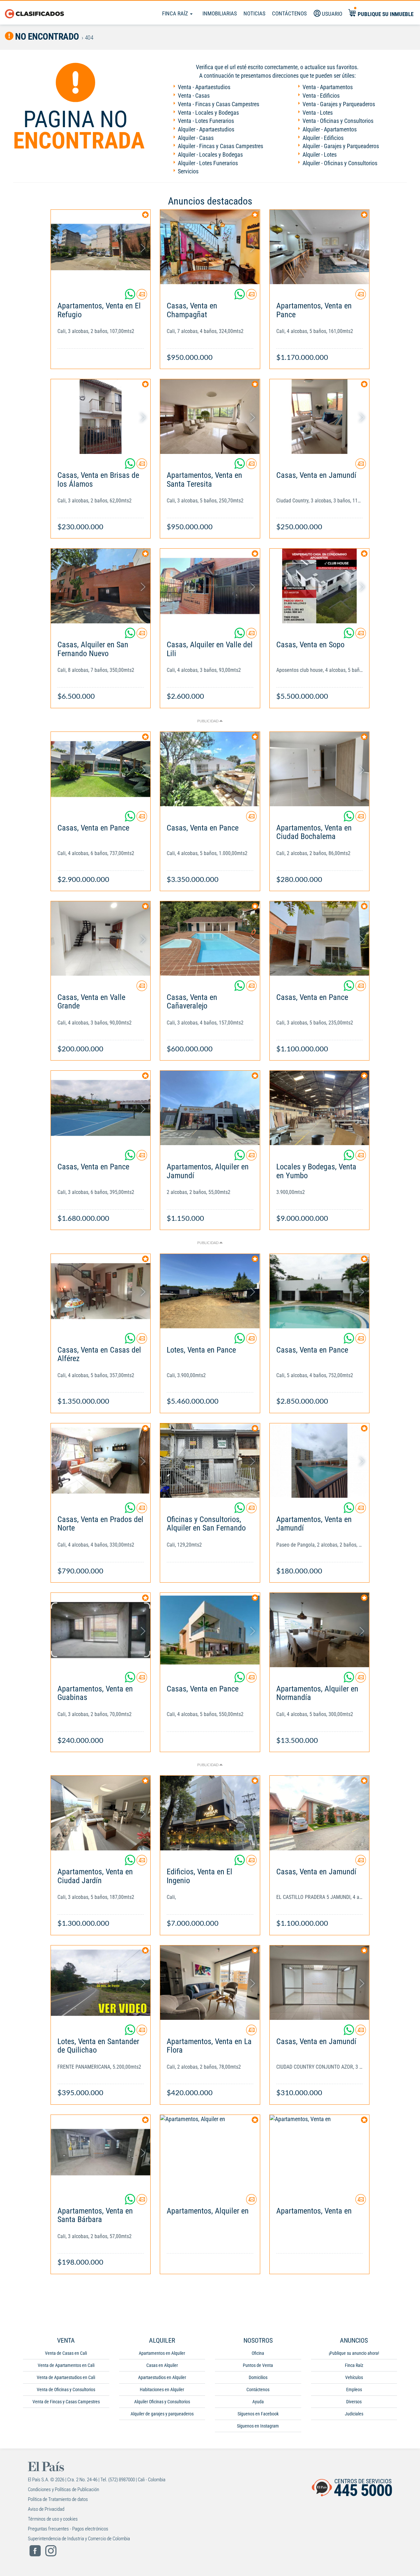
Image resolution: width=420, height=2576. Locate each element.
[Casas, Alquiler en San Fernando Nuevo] (101, 586)
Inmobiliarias (220, 13)
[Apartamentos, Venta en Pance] (319, 247)
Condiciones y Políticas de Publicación (63, 2489)
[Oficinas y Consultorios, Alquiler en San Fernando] (210, 1461)
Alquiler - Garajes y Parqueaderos (341, 146)
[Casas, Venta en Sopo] (319, 586)
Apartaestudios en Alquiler (162, 2377)
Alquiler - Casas (196, 138)
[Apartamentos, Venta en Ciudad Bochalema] (319, 769)
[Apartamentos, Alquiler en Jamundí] (210, 1108)
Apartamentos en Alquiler (162, 2353)
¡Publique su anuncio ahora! (354, 2353)
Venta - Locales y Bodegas (208, 113)
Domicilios (258, 2377)
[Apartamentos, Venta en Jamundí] (319, 1461)
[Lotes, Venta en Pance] (210, 1291)
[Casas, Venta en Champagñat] (210, 247)
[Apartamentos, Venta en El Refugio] (101, 247)
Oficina (258, 2353)
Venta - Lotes (318, 113)
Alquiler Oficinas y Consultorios (162, 2402)
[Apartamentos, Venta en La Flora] (210, 1983)
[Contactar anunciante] (142, 297)
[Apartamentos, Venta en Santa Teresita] (210, 416)
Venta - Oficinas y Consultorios (338, 121)
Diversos (354, 2402)
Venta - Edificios (321, 96)
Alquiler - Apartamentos (330, 129)
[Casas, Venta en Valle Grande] (101, 938)
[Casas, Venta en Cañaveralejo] (210, 938)
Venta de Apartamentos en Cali (66, 2365)
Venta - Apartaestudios (204, 87)
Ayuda (258, 2402)
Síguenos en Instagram (258, 2426)
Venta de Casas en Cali (66, 2353)
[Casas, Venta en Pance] (101, 769)
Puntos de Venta (258, 2365)
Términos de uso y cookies (53, 2519)
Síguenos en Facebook (258, 2414)
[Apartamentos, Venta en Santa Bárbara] (101, 2152)
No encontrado (46, 37)
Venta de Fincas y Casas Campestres (66, 2402)
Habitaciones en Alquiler (162, 2390)
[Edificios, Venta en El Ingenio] (210, 1813)
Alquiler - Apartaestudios (206, 129)
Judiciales (354, 2414)
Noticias (254, 13)
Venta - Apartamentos (328, 87)
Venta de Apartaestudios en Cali (66, 2377)
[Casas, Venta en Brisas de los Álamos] (101, 416)
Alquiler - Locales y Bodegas (210, 155)
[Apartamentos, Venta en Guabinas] (101, 1630)
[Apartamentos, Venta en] (319, 2152)
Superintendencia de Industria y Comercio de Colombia (79, 2539)
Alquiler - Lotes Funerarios (208, 163)
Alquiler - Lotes (320, 155)
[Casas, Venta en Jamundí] (319, 416)
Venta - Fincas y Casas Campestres (219, 104)
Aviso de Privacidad (46, 2509)
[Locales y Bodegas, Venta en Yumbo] (319, 1108)
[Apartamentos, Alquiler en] (210, 2152)
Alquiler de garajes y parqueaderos (162, 2414)
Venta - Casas (194, 96)
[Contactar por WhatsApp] (131, 297)
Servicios (188, 171)
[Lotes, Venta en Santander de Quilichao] (101, 1983)
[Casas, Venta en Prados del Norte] (101, 1461)
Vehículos (354, 2377)
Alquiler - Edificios (323, 138)
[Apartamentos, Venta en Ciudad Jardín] (101, 1813)
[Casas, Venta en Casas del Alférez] (101, 1291)
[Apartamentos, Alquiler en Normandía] (319, 1630)
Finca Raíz (176, 13)
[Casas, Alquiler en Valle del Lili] (210, 586)
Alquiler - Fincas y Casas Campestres (220, 146)
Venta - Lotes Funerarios (206, 121)
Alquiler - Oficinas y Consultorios (340, 163)
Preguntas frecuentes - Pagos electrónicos (68, 2529)
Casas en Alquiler (162, 2365)
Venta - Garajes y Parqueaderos (339, 104)
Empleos (354, 2390)
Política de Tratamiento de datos (58, 2499)
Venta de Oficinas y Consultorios (66, 2390)
